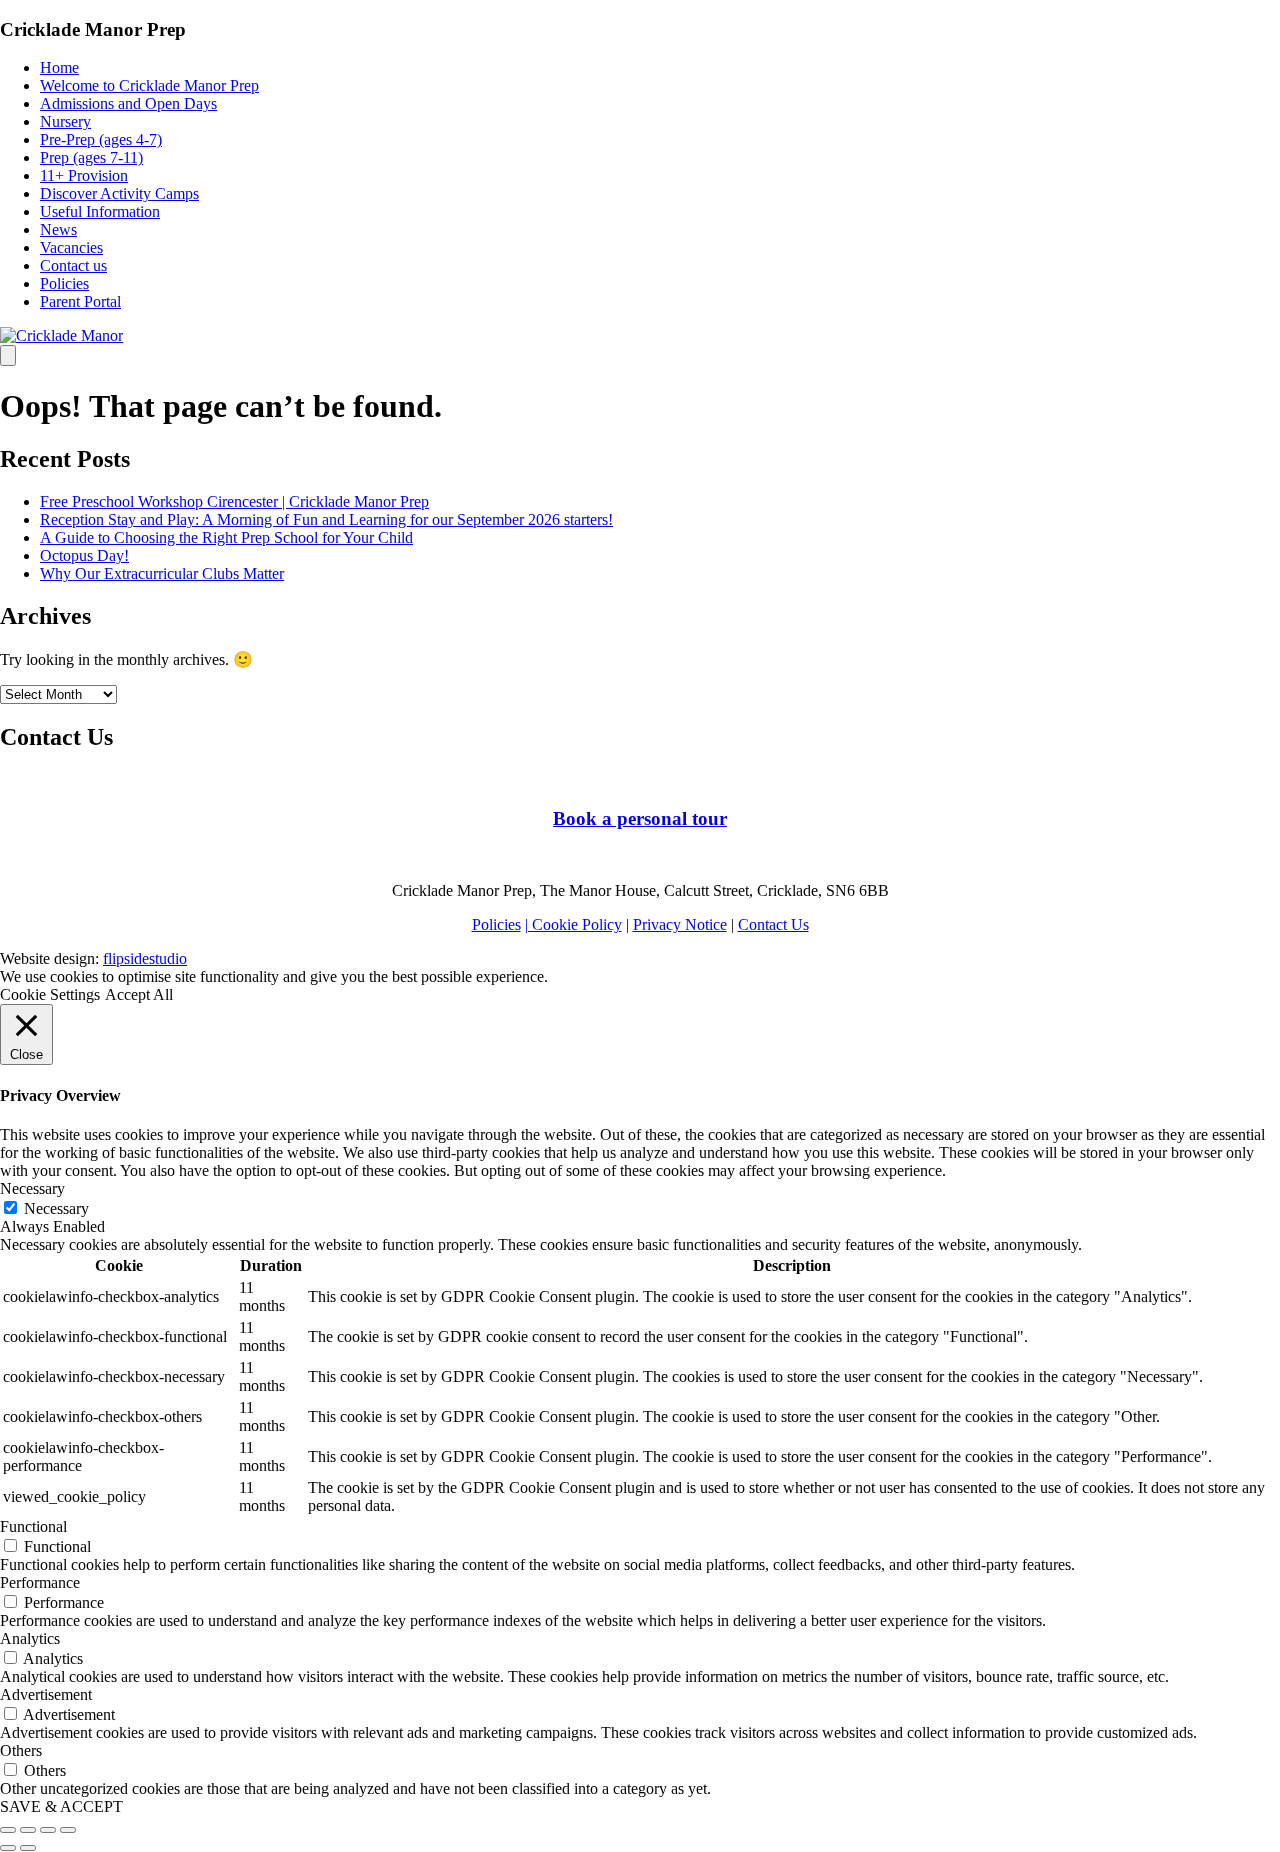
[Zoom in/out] (68, 1830)
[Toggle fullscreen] (48, 1830)
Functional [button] (33, 1526)
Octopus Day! (84, 555)
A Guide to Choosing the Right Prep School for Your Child (226, 537)
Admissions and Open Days (128, 103)
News (58, 229)
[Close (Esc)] (8, 1830)
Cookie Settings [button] (50, 994)
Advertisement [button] (46, 1694)
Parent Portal (80, 301)
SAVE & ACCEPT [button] (61, 1806)
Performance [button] (40, 1582)
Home (59, 67)
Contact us (73, 265)
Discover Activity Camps (119, 193)
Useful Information (100, 211)
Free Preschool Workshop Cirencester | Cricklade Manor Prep (234, 501)
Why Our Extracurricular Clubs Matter (162, 573)
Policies (64, 283)
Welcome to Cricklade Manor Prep (149, 85)
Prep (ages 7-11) (91, 157)
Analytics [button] (30, 1638)
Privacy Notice (680, 924)
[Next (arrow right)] (28, 1848)
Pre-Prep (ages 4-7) (101, 139)
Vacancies (71, 247)
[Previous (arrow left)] (8, 1848)
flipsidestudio (145, 958)
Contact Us (773, 924)
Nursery (65, 121)
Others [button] (21, 1750)
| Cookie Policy (573, 924)
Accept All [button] (139, 994)
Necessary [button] (32, 1188)
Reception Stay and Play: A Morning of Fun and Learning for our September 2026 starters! (326, 519)
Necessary (56, 1208)
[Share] (28, 1830)
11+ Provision (84, 175)
